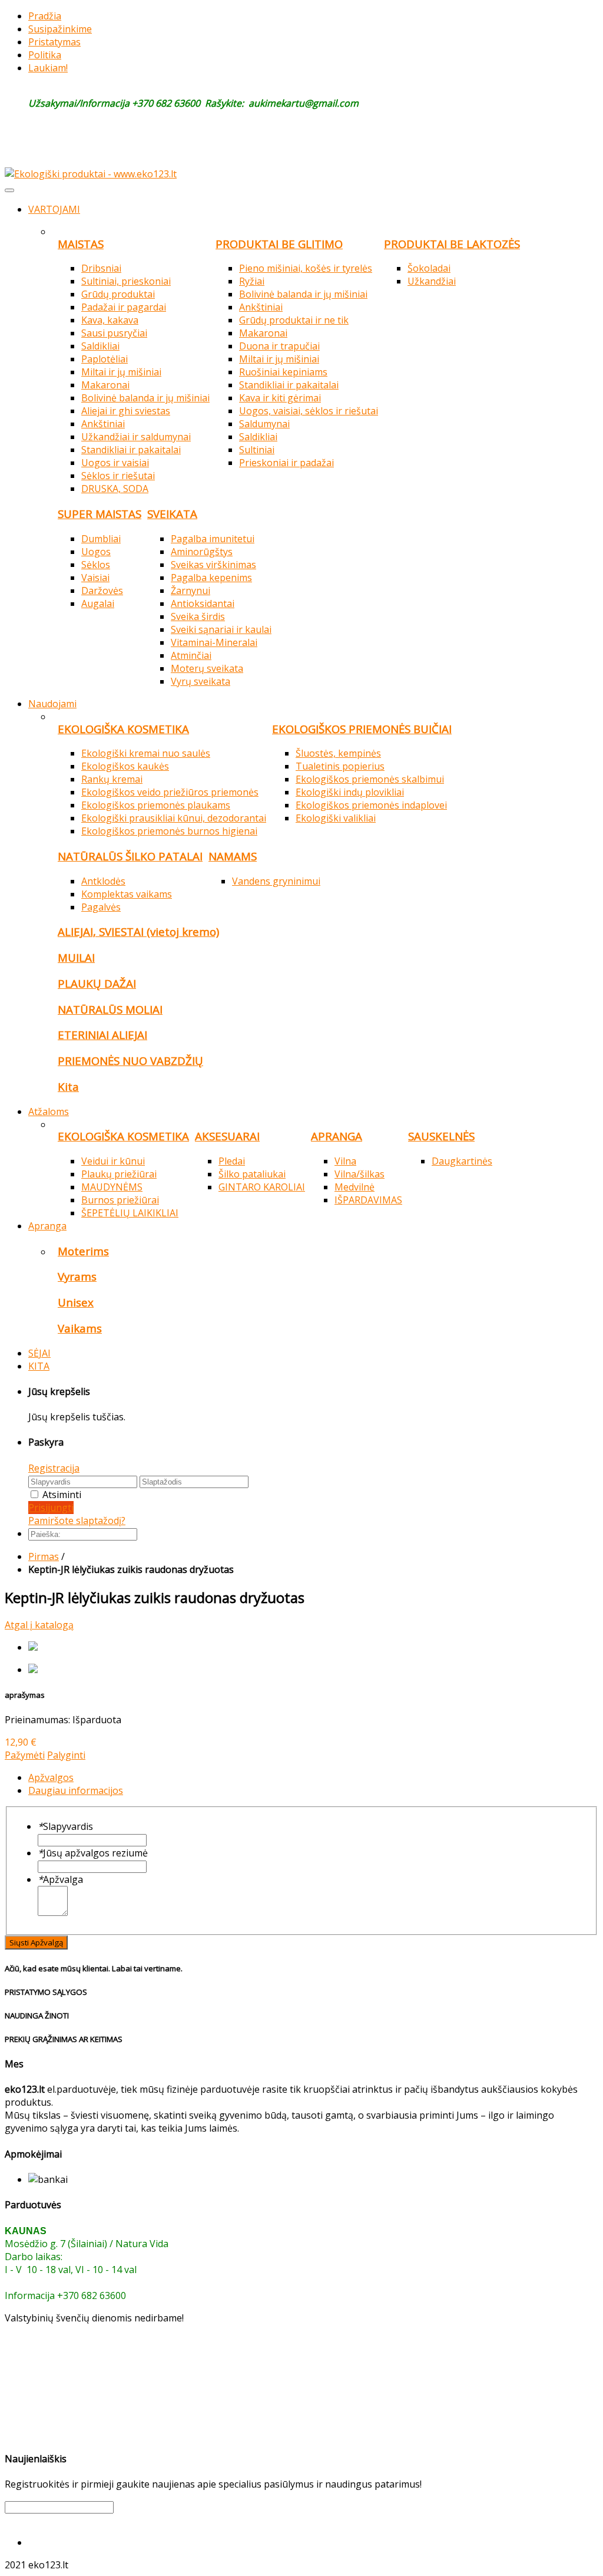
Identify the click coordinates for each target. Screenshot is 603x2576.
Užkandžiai (432, 281)
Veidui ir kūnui (113, 1161)
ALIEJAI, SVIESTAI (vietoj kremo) (138, 931)
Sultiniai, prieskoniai (126, 281)
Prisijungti (51, 1508)
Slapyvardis (65, 1826)
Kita (68, 1086)
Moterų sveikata (207, 668)
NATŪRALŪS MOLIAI (110, 1009)
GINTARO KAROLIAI (262, 1187)
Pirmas (44, 1556)
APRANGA (337, 1136)
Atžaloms (49, 1111)
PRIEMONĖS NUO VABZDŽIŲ (130, 1061)
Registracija (54, 1468)
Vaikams (80, 1328)
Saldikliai (100, 346)
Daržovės (102, 591)
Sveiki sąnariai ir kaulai (221, 629)
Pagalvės (101, 907)
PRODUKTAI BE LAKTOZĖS (452, 244)
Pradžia (45, 16)
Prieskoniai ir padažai (286, 463)
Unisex (76, 1302)
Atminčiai (191, 655)
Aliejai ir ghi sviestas (126, 411)
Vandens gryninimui (276, 881)
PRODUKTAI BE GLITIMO (279, 244)
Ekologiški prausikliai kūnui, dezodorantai (174, 818)
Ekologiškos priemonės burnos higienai (169, 831)
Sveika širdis (198, 616)
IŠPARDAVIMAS (368, 1200)
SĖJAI (39, 1353)
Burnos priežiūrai (120, 1200)
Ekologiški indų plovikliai (350, 792)
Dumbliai (101, 539)
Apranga (47, 1226)
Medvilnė (354, 1187)
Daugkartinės (462, 1161)
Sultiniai (257, 450)
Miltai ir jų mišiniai (121, 372)
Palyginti (66, 1755)
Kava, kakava (110, 320)
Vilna (345, 1161)
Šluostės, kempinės (338, 753)
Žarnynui (190, 591)
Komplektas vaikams (127, 894)
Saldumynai (264, 424)
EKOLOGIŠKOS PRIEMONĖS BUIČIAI (362, 729)
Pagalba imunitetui (213, 539)
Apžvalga (60, 1879)
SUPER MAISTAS (100, 514)
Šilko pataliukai (252, 1174)
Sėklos (96, 565)
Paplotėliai (105, 359)
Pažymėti (25, 1755)
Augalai (98, 603)
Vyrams (77, 1276)
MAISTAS (81, 244)
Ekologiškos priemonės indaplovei (371, 805)
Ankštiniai (103, 424)
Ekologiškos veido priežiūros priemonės (170, 792)
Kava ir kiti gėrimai (280, 398)
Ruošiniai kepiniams (283, 372)
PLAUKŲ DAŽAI (97, 983)
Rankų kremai (112, 779)
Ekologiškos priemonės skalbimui (370, 779)
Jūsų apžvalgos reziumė (93, 1853)
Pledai (232, 1161)
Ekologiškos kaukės (125, 766)
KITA (39, 1366)
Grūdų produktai (118, 294)
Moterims (83, 1251)
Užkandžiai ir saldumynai (136, 437)
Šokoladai (429, 268)
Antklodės (103, 881)
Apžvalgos (51, 1777)
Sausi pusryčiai (114, 333)
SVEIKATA (172, 514)
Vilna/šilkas (360, 1174)
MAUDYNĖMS (112, 1187)
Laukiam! (48, 68)
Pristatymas (54, 42)
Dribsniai (101, 268)
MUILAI (76, 957)
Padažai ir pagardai (124, 307)
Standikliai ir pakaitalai (131, 450)
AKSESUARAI (227, 1136)
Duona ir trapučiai (279, 346)
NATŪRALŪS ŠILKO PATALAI (130, 856)
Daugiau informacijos (76, 1790)
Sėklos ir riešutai (118, 476)
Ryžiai (252, 281)
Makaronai (105, 385)
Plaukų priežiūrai (119, 1174)
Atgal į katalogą (39, 1625)
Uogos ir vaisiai (115, 463)
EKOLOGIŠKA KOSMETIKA (123, 729)
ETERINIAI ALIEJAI (102, 1035)
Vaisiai (95, 578)
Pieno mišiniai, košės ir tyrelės (306, 268)
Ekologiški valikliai (336, 818)
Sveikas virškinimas (213, 565)
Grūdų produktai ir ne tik (294, 320)
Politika (45, 55)
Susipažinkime (60, 29)
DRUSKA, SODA (115, 489)
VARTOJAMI (54, 209)
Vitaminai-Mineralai (214, 642)
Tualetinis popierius (340, 766)
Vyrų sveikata (201, 681)
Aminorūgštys (202, 552)
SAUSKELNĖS (441, 1136)
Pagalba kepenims (211, 578)
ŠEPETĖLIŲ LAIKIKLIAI (130, 1213)
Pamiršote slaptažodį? (77, 1520)
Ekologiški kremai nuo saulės (146, 753)
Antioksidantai (203, 603)
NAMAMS (233, 856)
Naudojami (52, 704)
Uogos (96, 552)
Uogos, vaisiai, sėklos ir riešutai (309, 411)
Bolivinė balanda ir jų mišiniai (145, 398)
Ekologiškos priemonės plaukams (156, 805)
